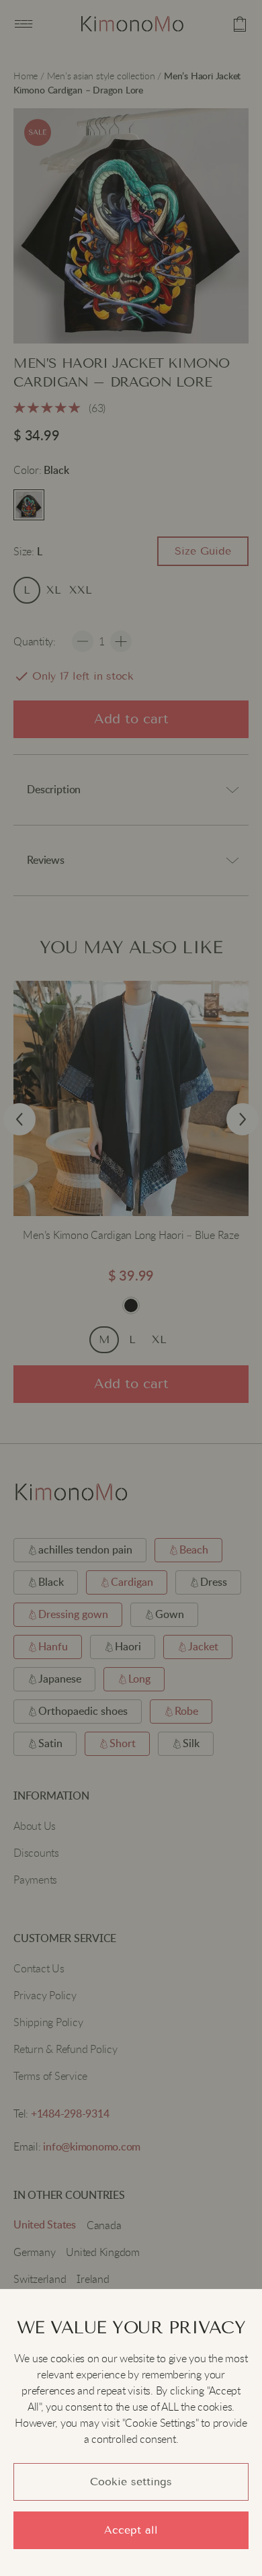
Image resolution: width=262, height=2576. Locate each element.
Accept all (131, 2530)
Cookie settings (131, 2482)
